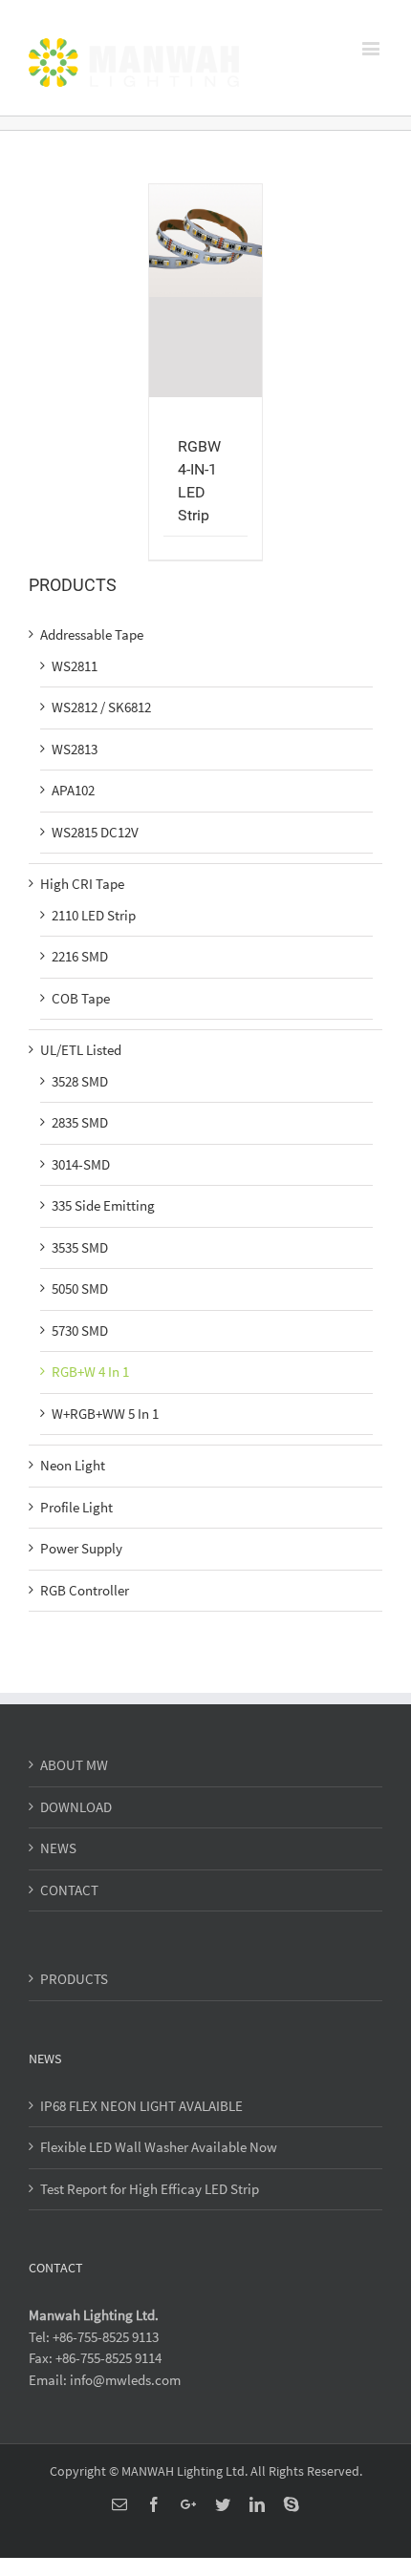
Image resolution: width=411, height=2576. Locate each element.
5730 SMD (80, 1330)
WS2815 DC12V (95, 832)
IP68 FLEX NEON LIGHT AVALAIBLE (141, 2106)
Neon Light (73, 1465)
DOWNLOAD (76, 1807)
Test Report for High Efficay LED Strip (150, 2189)
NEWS (58, 1848)
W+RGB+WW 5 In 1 (105, 1414)
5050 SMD (80, 1288)
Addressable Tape (92, 634)
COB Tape (81, 998)
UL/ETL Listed (81, 1050)
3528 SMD (80, 1081)
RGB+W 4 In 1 (90, 1372)
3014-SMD (81, 1164)
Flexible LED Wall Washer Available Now (159, 2147)
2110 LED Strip (94, 915)
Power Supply (81, 1548)
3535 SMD (80, 1247)
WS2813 (75, 749)
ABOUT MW (74, 1765)
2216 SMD (80, 956)
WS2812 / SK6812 (101, 707)
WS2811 (75, 666)
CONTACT (69, 1890)
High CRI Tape (82, 884)
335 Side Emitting (103, 1205)
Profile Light (76, 1507)
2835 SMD (80, 1122)
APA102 (73, 790)
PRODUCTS (74, 1979)
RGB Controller (85, 1590)
